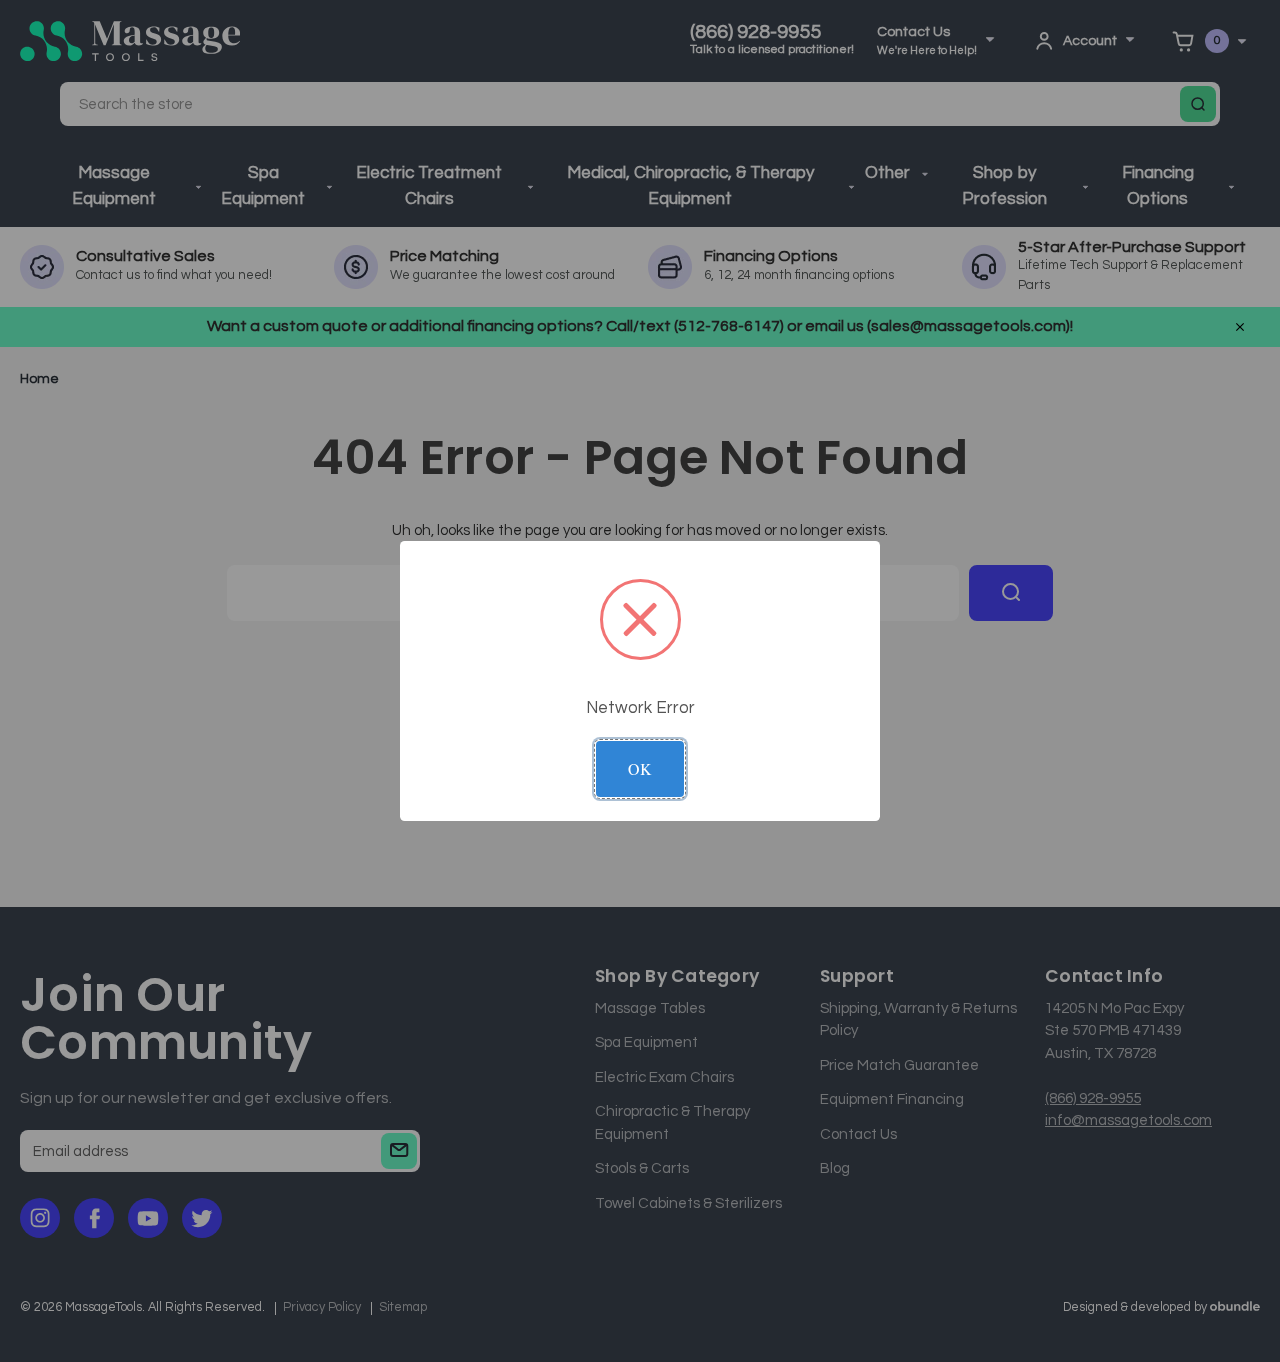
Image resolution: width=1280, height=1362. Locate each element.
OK (640, 768)
